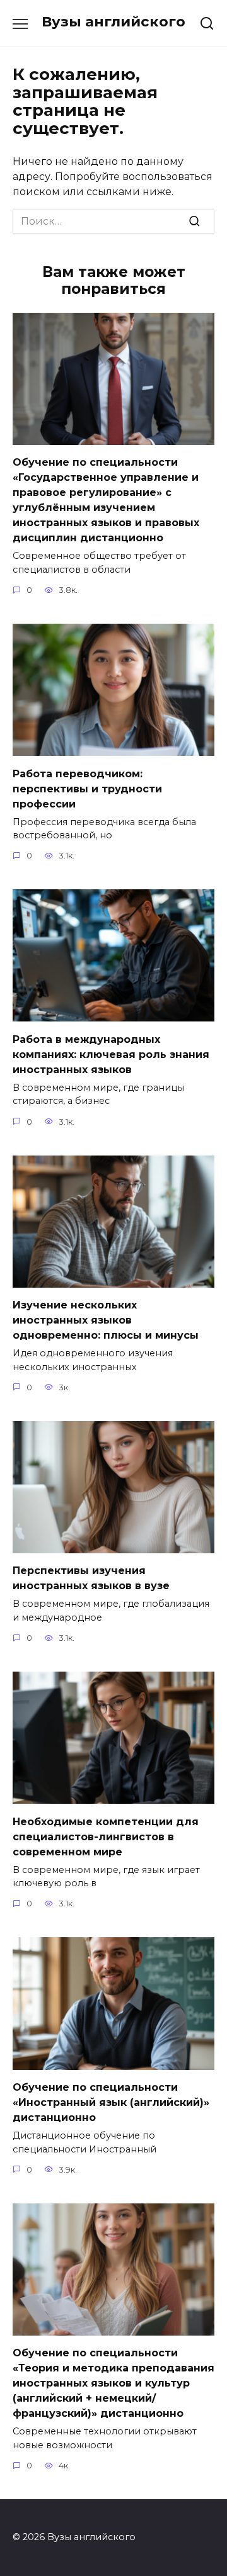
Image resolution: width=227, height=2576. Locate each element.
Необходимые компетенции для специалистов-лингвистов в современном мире (106, 1836)
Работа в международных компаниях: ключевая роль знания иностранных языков (111, 1054)
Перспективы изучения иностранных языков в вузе (91, 1578)
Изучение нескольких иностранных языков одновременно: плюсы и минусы (106, 1320)
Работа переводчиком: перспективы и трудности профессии (87, 788)
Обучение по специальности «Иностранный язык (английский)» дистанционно (111, 2102)
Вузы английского (113, 21)
